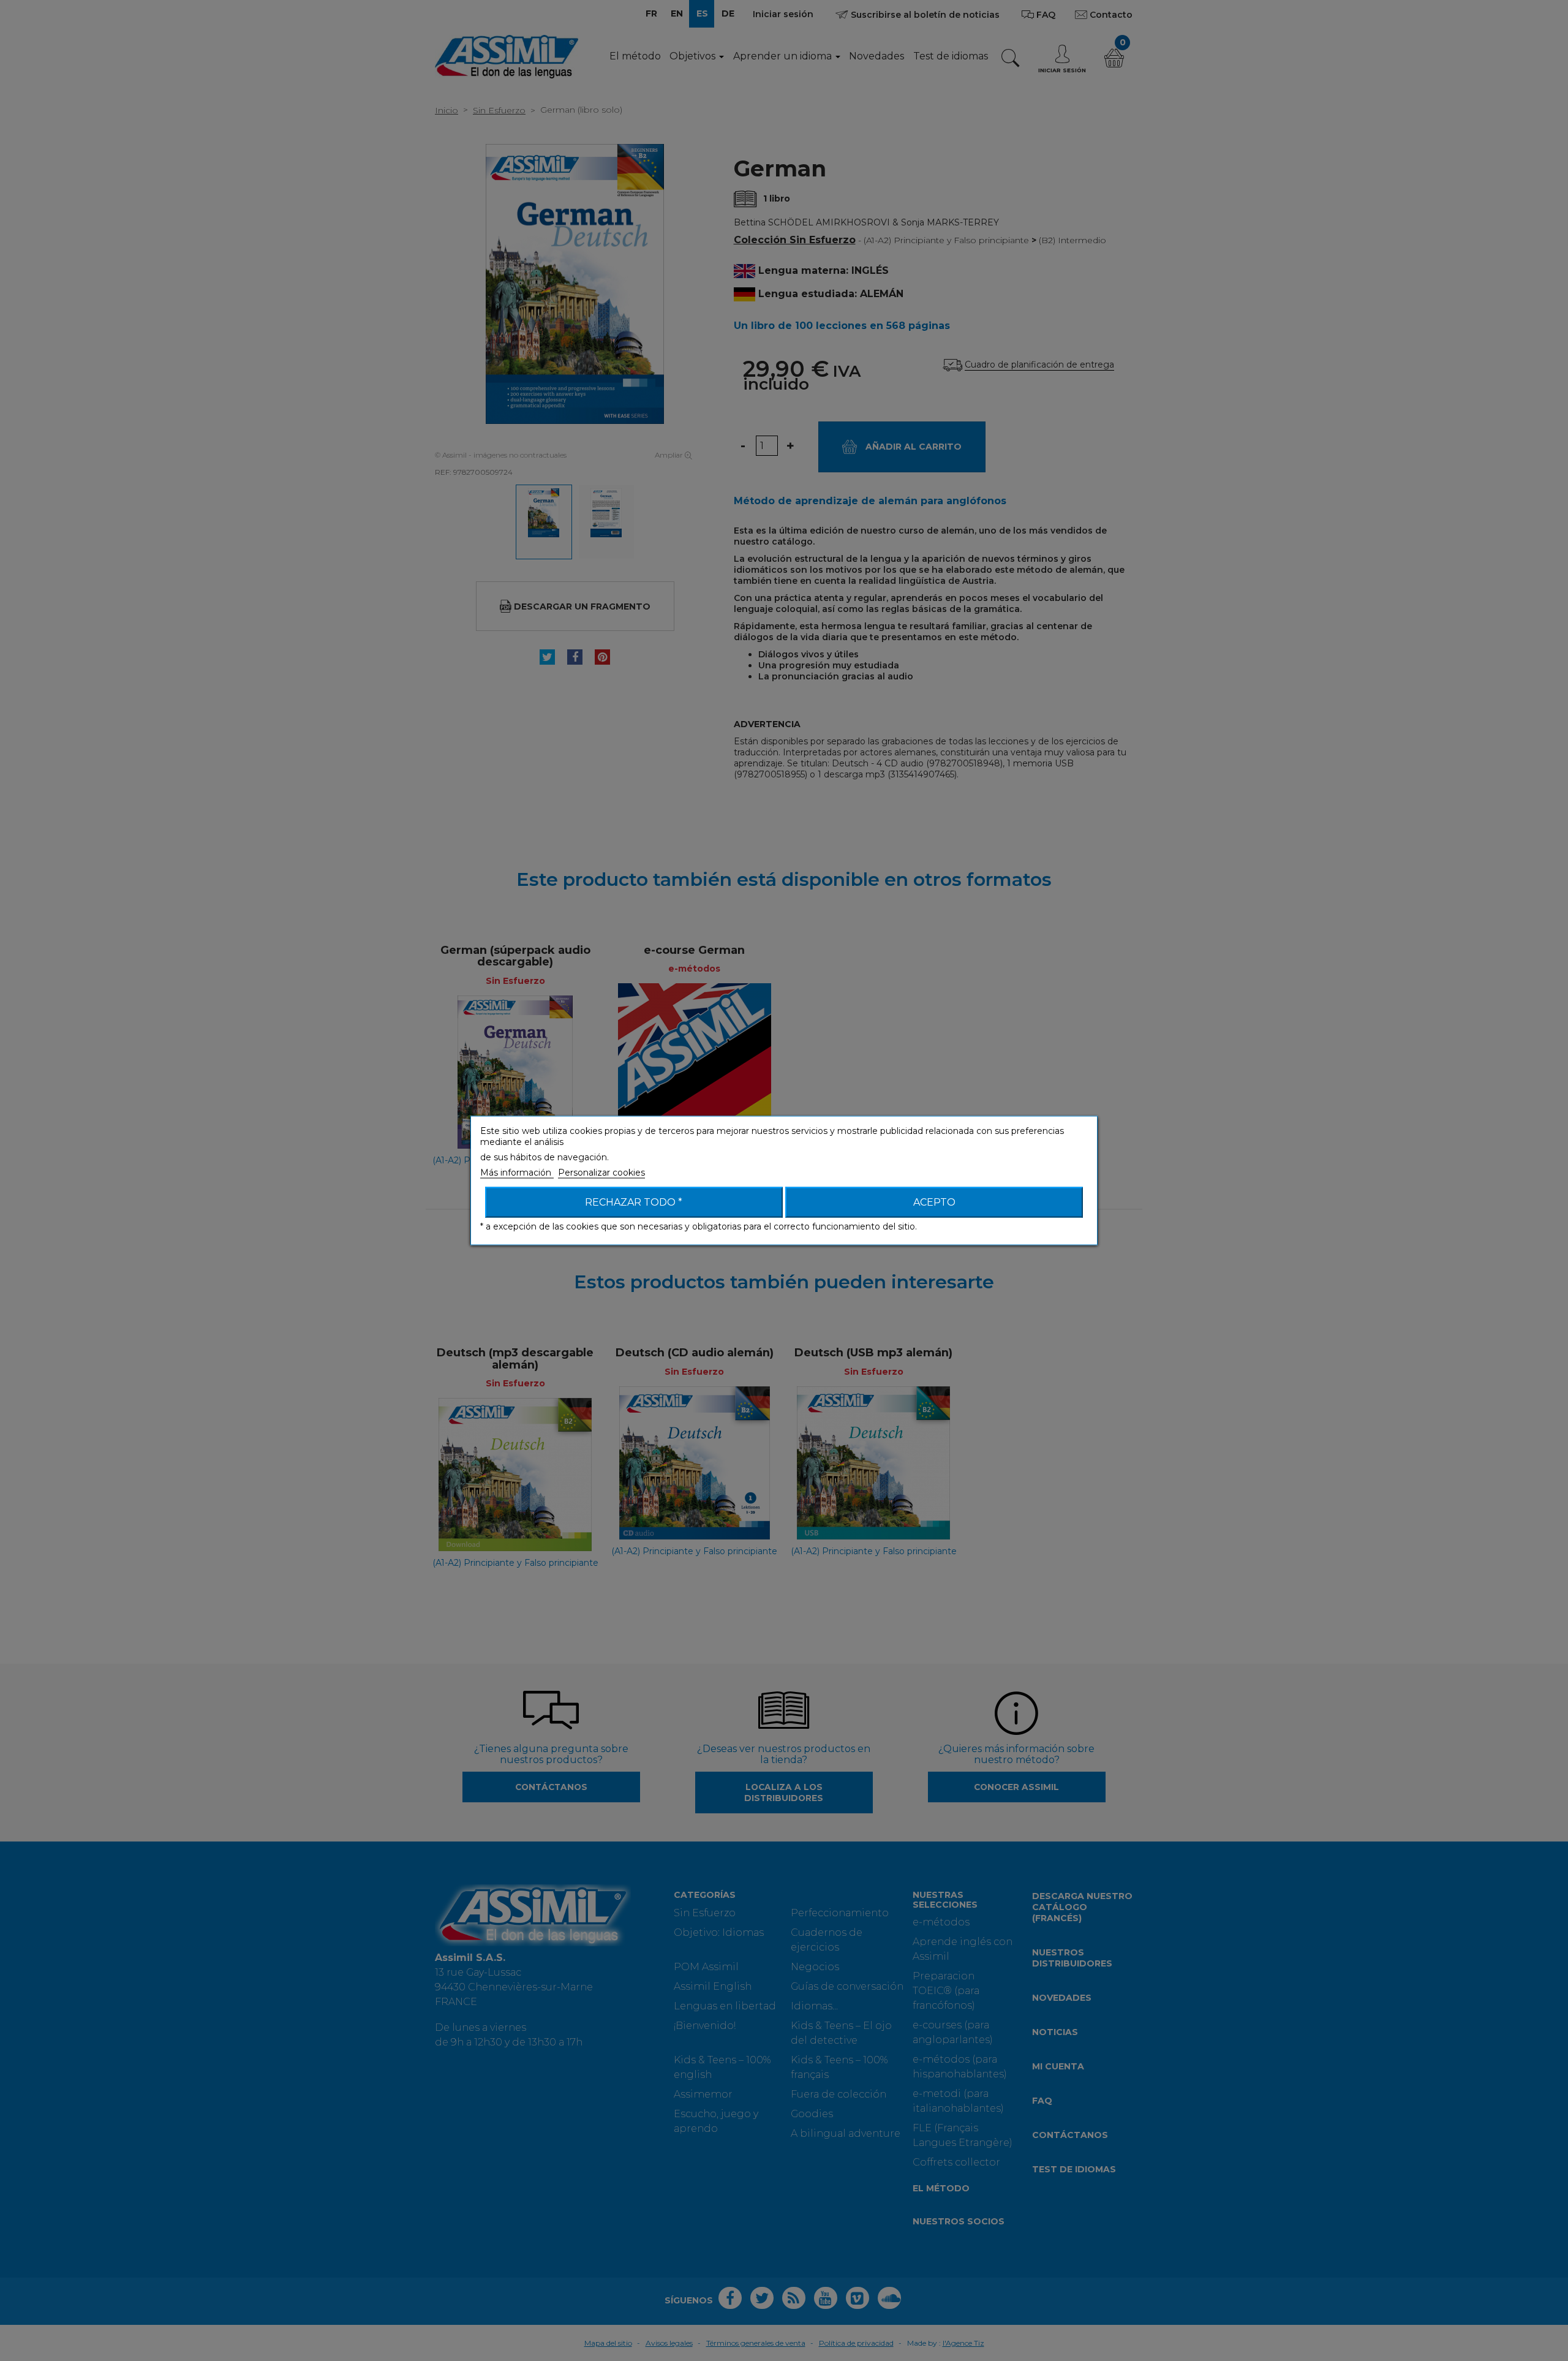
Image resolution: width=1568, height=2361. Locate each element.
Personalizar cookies (601, 1173)
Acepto (934, 1202)
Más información (517, 1173)
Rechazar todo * (634, 1202)
